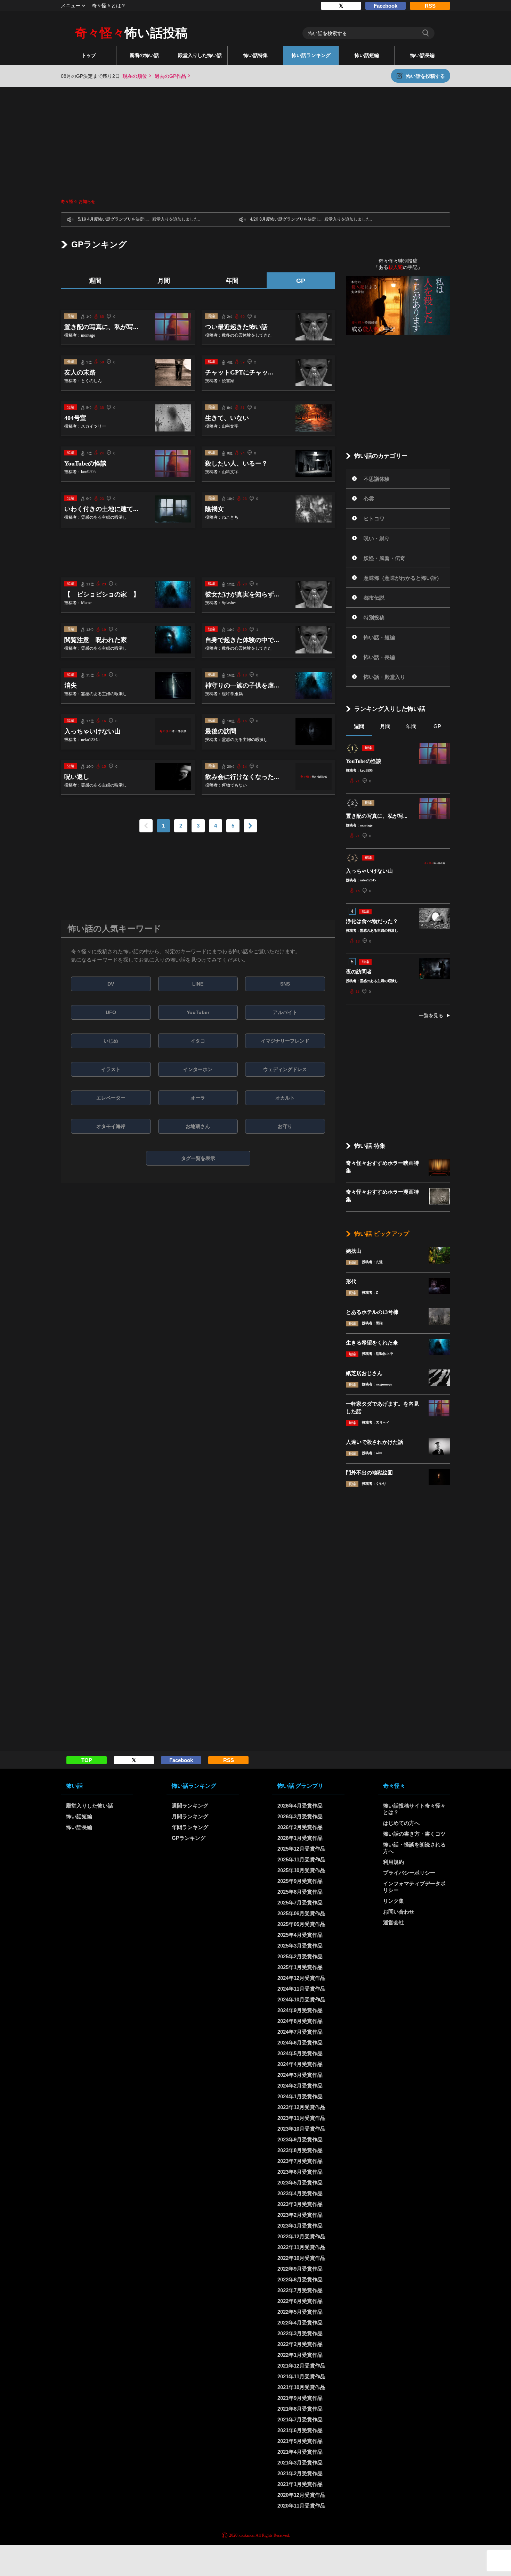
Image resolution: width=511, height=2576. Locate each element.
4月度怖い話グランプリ (109, 219)
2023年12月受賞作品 (301, 2107)
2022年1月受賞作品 (300, 2355)
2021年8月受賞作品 (300, 2409)
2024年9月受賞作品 (300, 2010)
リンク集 (394, 1901)
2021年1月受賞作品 (300, 2484)
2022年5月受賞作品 (300, 2312)
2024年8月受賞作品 (300, 2021)
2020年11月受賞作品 (301, 2506)
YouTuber (198, 1012)
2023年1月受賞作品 (300, 2226)
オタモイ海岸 (111, 1126)
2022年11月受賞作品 (301, 2247)
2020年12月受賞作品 (301, 2495)
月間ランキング (190, 1816)
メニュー (71, 6)
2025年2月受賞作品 (300, 1956)
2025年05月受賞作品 (301, 1924)
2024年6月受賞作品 (300, 2043)
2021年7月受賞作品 (300, 2419)
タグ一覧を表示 (198, 1158)
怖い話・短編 (379, 637)
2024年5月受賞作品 (300, 2053)
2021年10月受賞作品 (301, 2387)
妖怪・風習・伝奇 (384, 558)
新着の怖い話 (144, 55)
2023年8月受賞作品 (300, 2150)
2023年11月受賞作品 (301, 2118)
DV (111, 984)
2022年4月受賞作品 (300, 2323)
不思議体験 (377, 479)
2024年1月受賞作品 (300, 2096)
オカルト (285, 1098)
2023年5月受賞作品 (300, 2183)
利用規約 (394, 1862)
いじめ (111, 1041)
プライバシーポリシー (409, 1873)
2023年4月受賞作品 (300, 2193)
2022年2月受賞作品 (300, 2344)
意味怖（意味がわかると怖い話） (403, 578)
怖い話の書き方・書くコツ (414, 1834)
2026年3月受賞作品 (300, 1816)
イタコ (198, 1041)
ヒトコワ (374, 519)
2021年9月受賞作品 (300, 2398)
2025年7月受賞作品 (300, 1903)
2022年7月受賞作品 (300, 2290)
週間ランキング (190, 1806)
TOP (87, 1760)
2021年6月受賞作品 (300, 2430)
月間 (164, 281)
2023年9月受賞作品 (300, 2139)
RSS (430, 6)
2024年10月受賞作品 (301, 1999)
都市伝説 (374, 598)
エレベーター (111, 1098)
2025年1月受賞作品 (300, 1967)
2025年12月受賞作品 (301, 1849)
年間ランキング (190, 1827)
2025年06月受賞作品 (301, 1913)
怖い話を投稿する (425, 76)
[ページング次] (250, 826)
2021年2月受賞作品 (300, 2473)
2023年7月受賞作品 (300, 2161)
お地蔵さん (198, 1126)
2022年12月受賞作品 (301, 2236)
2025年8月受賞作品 (300, 1892)
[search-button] (425, 33)
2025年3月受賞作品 (300, 1946)
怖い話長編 (422, 55)
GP (301, 281)
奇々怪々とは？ (109, 6)
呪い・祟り (377, 538)
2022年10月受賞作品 (301, 2258)
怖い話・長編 (379, 657)
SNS (285, 984)
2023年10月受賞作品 (301, 2129)
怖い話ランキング (311, 55)
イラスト (111, 1069)
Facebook (386, 6)
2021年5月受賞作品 (300, 2441)
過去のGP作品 (170, 76)
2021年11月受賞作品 (301, 2376)
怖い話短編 (367, 55)
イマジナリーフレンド (285, 1041)
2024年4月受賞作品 (300, 2064)
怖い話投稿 (131, 33)
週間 (95, 281)
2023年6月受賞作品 (300, 2172)
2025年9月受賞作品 (300, 1881)
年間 (232, 281)
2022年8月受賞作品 (300, 2279)
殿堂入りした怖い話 (200, 55)
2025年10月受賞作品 (301, 1870)
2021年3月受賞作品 (300, 2463)
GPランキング (189, 1838)
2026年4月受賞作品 (300, 1806)
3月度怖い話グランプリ (281, 219)
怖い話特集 (255, 55)
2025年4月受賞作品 (300, 1935)
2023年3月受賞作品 (300, 2204)
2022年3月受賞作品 (300, 2333)
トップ (89, 55)
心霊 (369, 499)
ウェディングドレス (285, 1069)
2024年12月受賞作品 (301, 1978)
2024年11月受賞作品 (301, 1989)
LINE (198, 984)
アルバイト (285, 1012)
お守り (285, 1126)
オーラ (198, 1098)
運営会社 (394, 1922)
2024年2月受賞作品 (300, 2086)
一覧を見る (431, 1015)
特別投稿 (374, 618)
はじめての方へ (401, 1823)
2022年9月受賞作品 (300, 2269)
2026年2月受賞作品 (300, 1827)
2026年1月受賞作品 (300, 1838)
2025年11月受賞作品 (301, 1859)
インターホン (198, 1069)
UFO (111, 1012)
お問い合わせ (399, 1912)
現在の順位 (135, 76)
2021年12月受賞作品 (301, 2366)
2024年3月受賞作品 (300, 2075)
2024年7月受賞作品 (300, 2032)
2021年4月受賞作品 (300, 2452)
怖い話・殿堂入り (384, 677)
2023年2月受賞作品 (300, 2215)
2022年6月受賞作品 (300, 2301)
